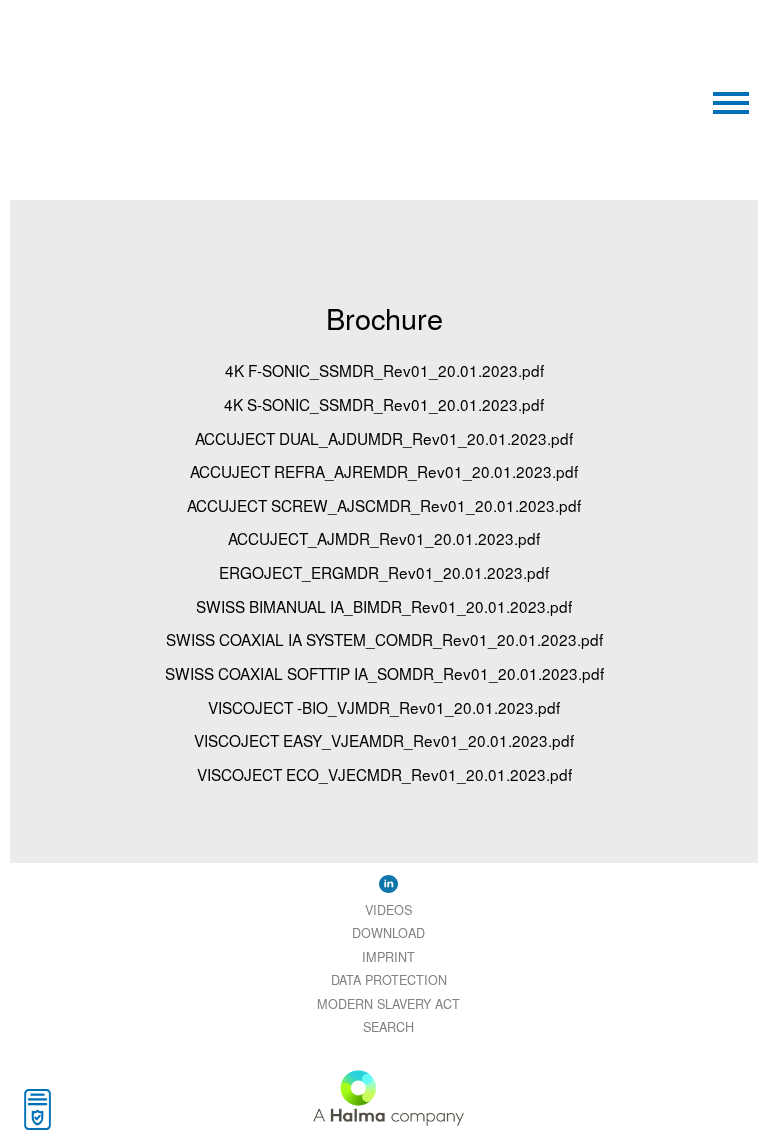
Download (388, 932)
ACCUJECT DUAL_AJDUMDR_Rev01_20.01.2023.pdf (384, 438)
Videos (388, 909)
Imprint (388, 956)
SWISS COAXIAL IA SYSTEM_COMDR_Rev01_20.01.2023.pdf (384, 639)
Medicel (202, 58)
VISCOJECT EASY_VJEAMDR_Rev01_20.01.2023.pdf (384, 740)
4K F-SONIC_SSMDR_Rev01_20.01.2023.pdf (384, 370)
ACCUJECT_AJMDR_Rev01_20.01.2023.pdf (384, 538)
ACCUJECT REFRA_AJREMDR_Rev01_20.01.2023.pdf (384, 471)
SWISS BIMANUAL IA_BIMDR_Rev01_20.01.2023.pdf (384, 606)
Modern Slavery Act (388, 1003)
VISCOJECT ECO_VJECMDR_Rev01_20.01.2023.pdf (384, 774)
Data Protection (389, 979)
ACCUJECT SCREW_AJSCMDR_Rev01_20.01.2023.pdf (384, 505)
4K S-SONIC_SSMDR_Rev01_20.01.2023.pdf (384, 404)
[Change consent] (37, 1109)
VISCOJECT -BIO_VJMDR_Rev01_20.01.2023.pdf (384, 707)
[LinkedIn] (388, 882)
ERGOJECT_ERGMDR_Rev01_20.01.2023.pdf (384, 572)
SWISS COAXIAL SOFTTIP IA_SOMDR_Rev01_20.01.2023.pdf (384, 673)
